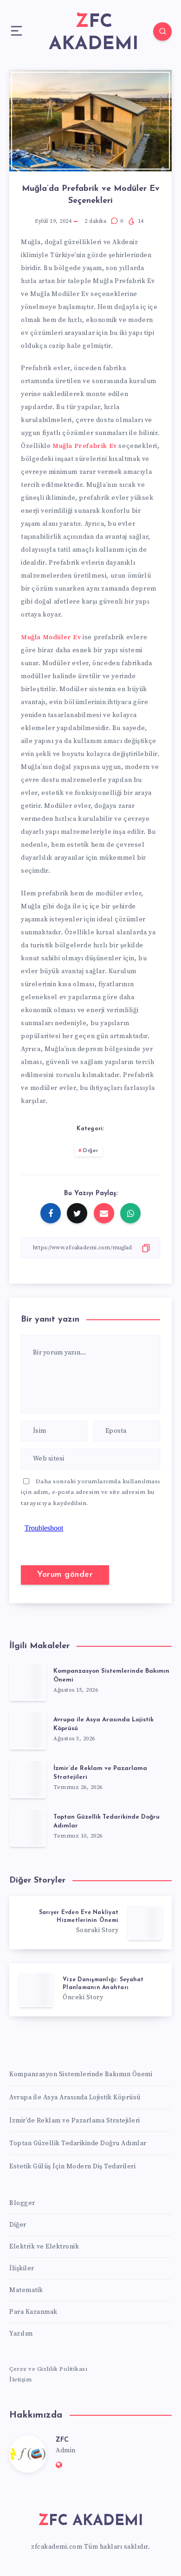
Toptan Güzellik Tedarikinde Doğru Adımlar (78, 2143)
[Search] (162, 31)
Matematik (26, 2290)
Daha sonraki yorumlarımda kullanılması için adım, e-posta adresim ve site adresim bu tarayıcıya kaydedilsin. (90, 1492)
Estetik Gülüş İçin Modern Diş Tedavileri (72, 2167)
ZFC (62, 2440)
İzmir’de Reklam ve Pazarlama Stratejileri (75, 2121)
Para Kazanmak (33, 2312)
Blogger (22, 2203)
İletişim (20, 2380)
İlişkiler (22, 2268)
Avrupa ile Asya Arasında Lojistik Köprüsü (75, 2097)
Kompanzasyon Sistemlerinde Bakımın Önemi (81, 2074)
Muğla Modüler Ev (51, 637)
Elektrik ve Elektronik (44, 2247)
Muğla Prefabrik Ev (85, 446)
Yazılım (21, 2334)
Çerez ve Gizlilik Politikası (48, 2369)
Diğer (91, 1151)
